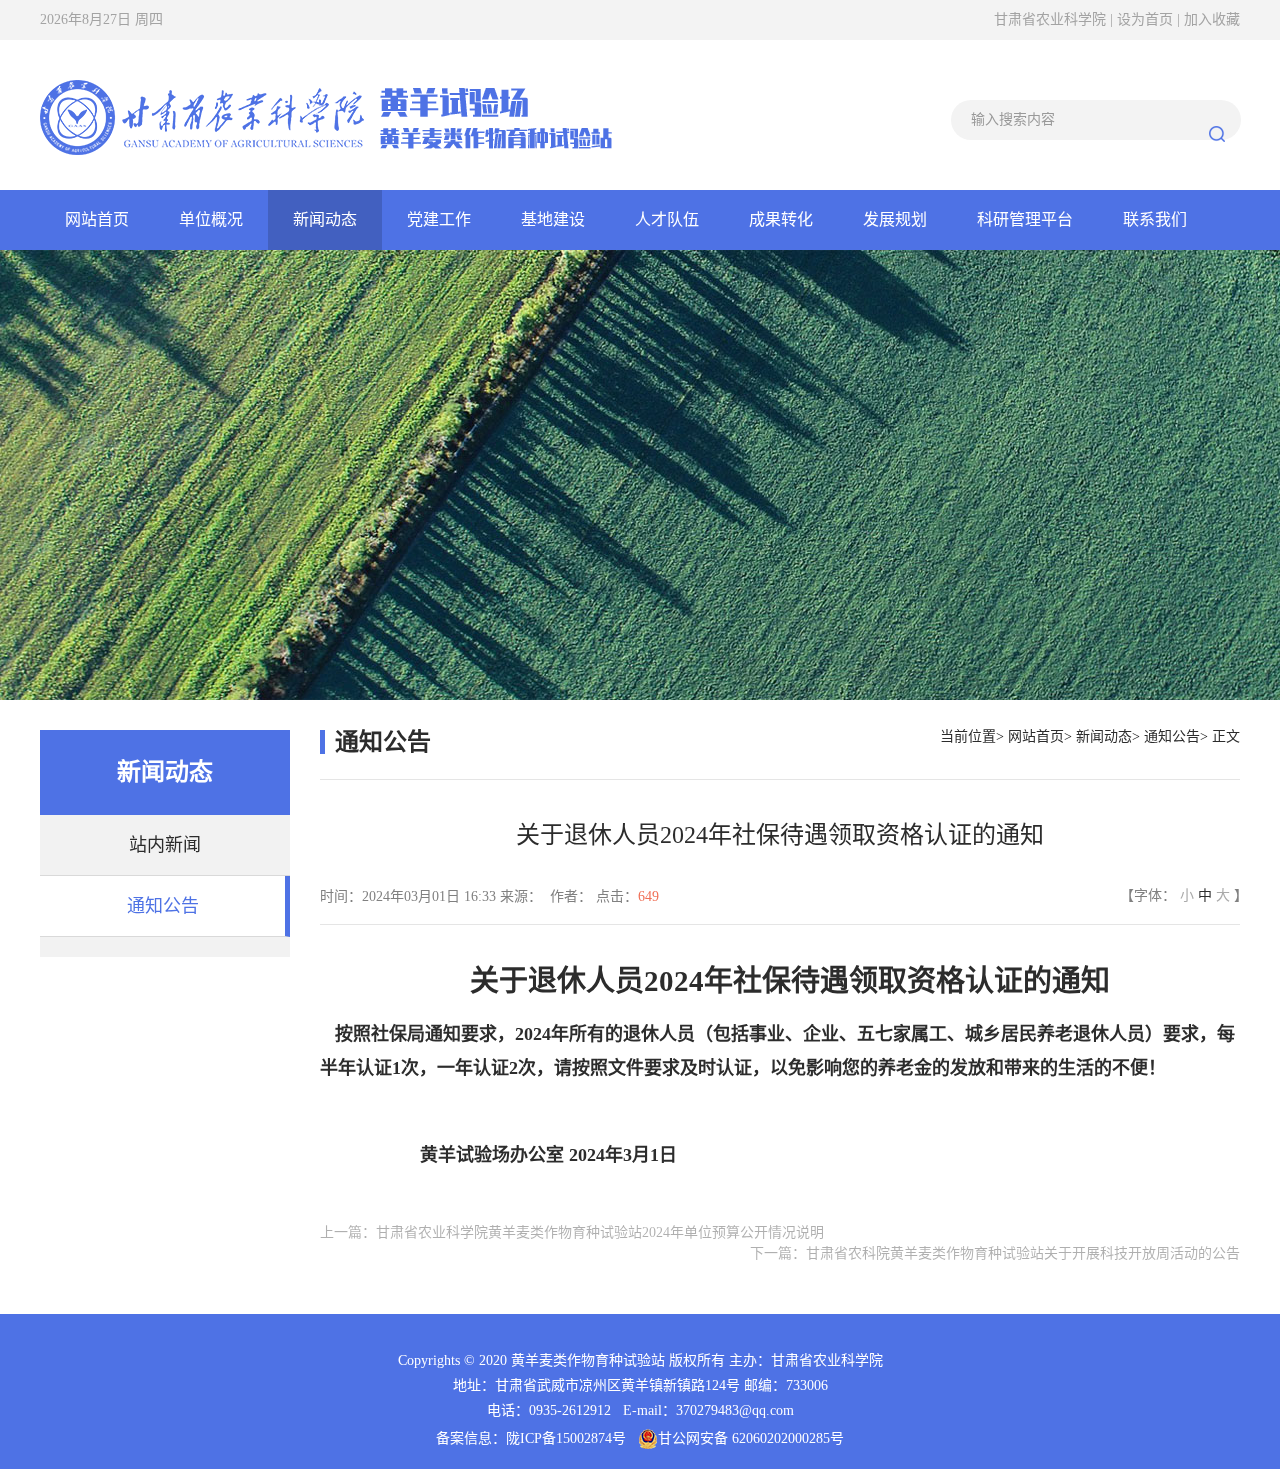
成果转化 (781, 219)
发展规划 (895, 219)
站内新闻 (165, 845)
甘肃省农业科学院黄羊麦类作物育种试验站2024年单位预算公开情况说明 (600, 1232)
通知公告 (163, 906)
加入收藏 (1212, 19)
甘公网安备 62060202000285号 (751, 1438)
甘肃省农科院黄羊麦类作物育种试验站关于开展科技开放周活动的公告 (1023, 1253)
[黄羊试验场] (326, 114)
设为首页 (1147, 19)
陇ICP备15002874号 (566, 1438)
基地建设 (553, 219)
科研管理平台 (1025, 219)
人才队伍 (667, 219)
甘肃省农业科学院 (1052, 19)
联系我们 (1155, 219)
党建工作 (439, 219)
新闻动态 (325, 219)
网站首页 (97, 219)
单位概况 (211, 219)
